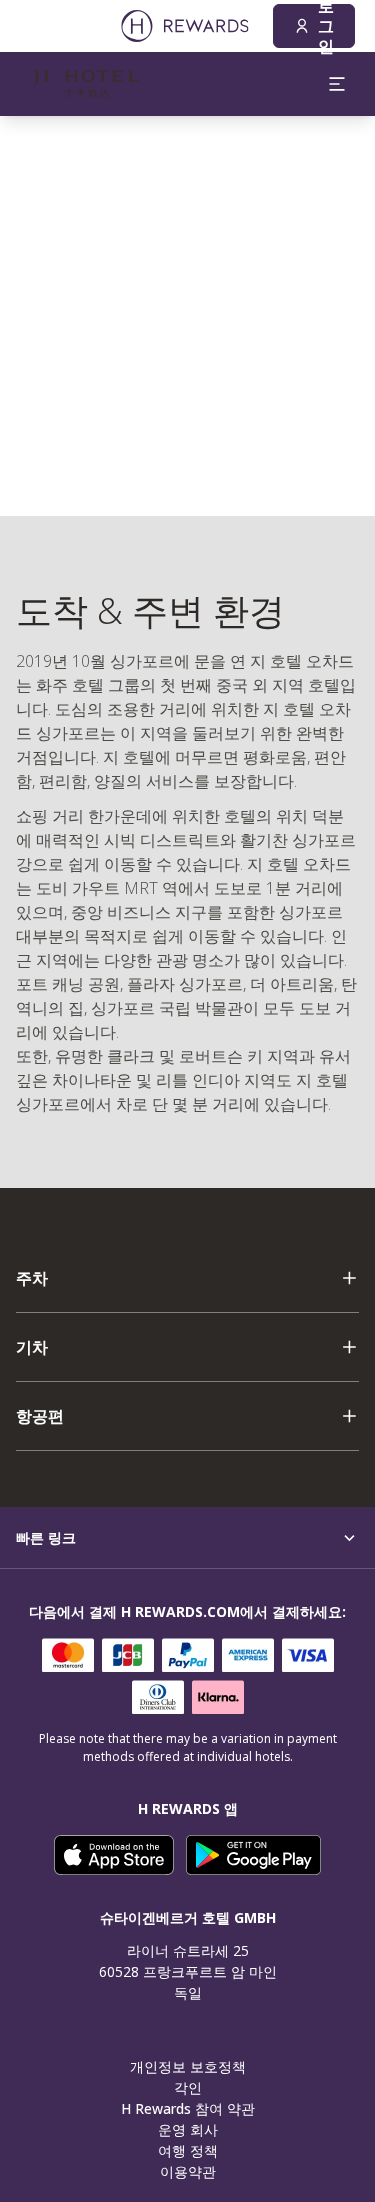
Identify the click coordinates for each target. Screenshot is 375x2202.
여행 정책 (188, 2150)
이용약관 (188, 2171)
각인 (188, 2087)
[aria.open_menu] (337, 84)
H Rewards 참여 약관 (188, 2108)
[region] (187, 316)
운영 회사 (188, 2129)
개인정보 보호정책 (188, 2066)
